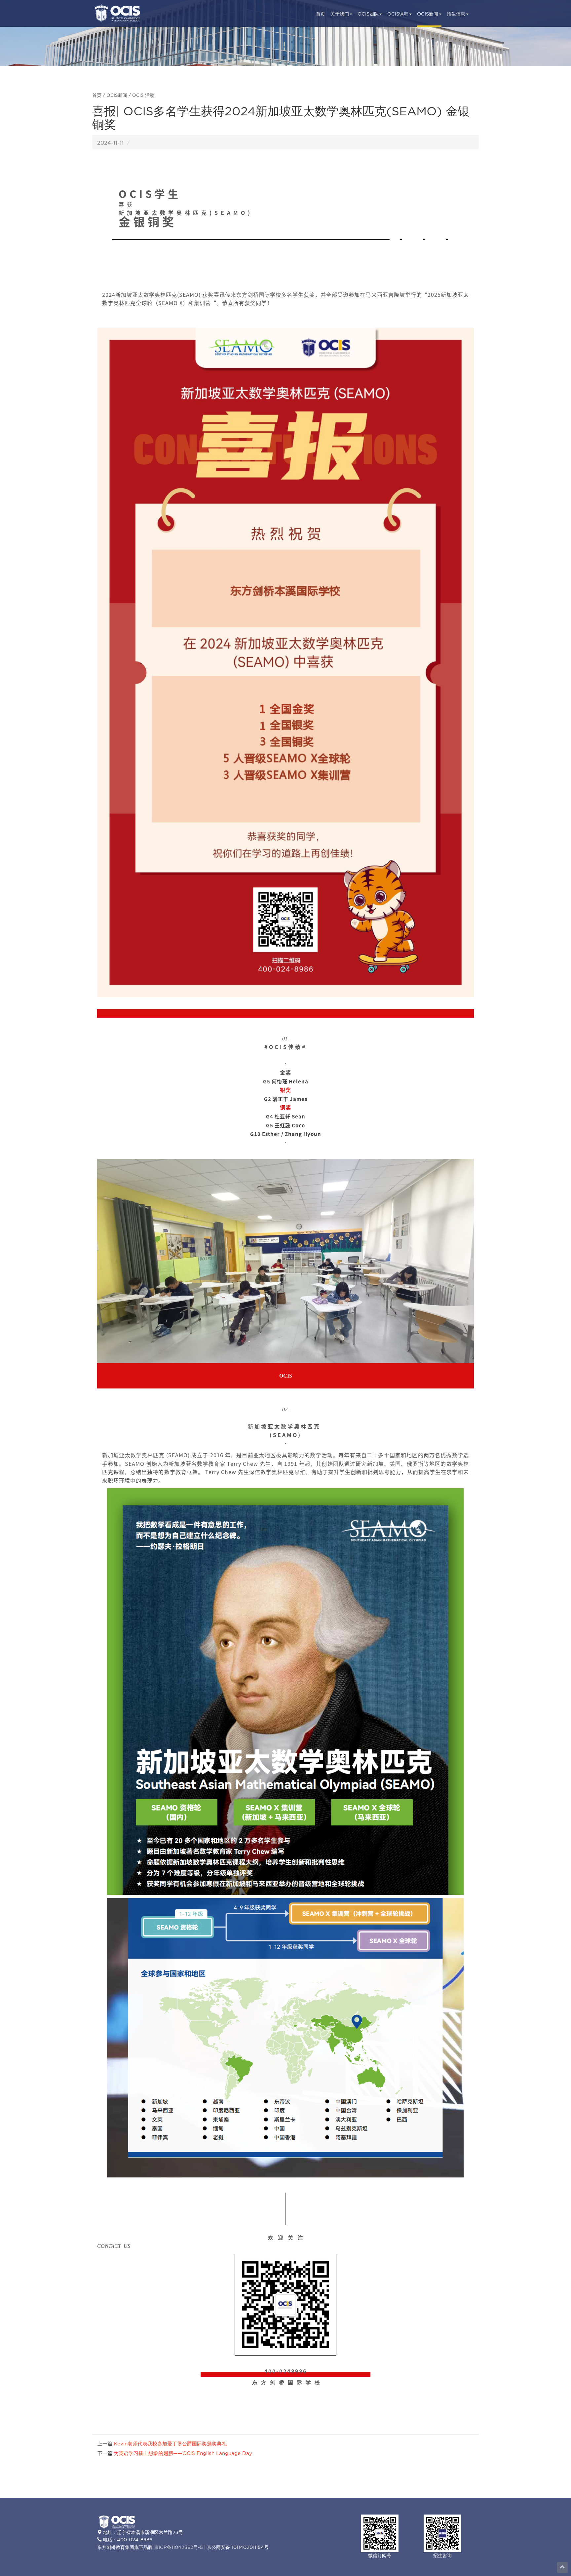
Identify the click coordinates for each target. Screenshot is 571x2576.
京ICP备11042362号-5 (178, 2547)
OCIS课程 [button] (398, 14)
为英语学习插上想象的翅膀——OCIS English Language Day (183, 2454)
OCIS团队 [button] (368, 14)
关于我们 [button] (340, 14)
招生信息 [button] (456, 14)
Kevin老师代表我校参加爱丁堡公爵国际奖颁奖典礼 (170, 2444)
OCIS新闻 (117, 96)
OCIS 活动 (143, 96)
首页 (321, 14)
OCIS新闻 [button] (428, 14)
